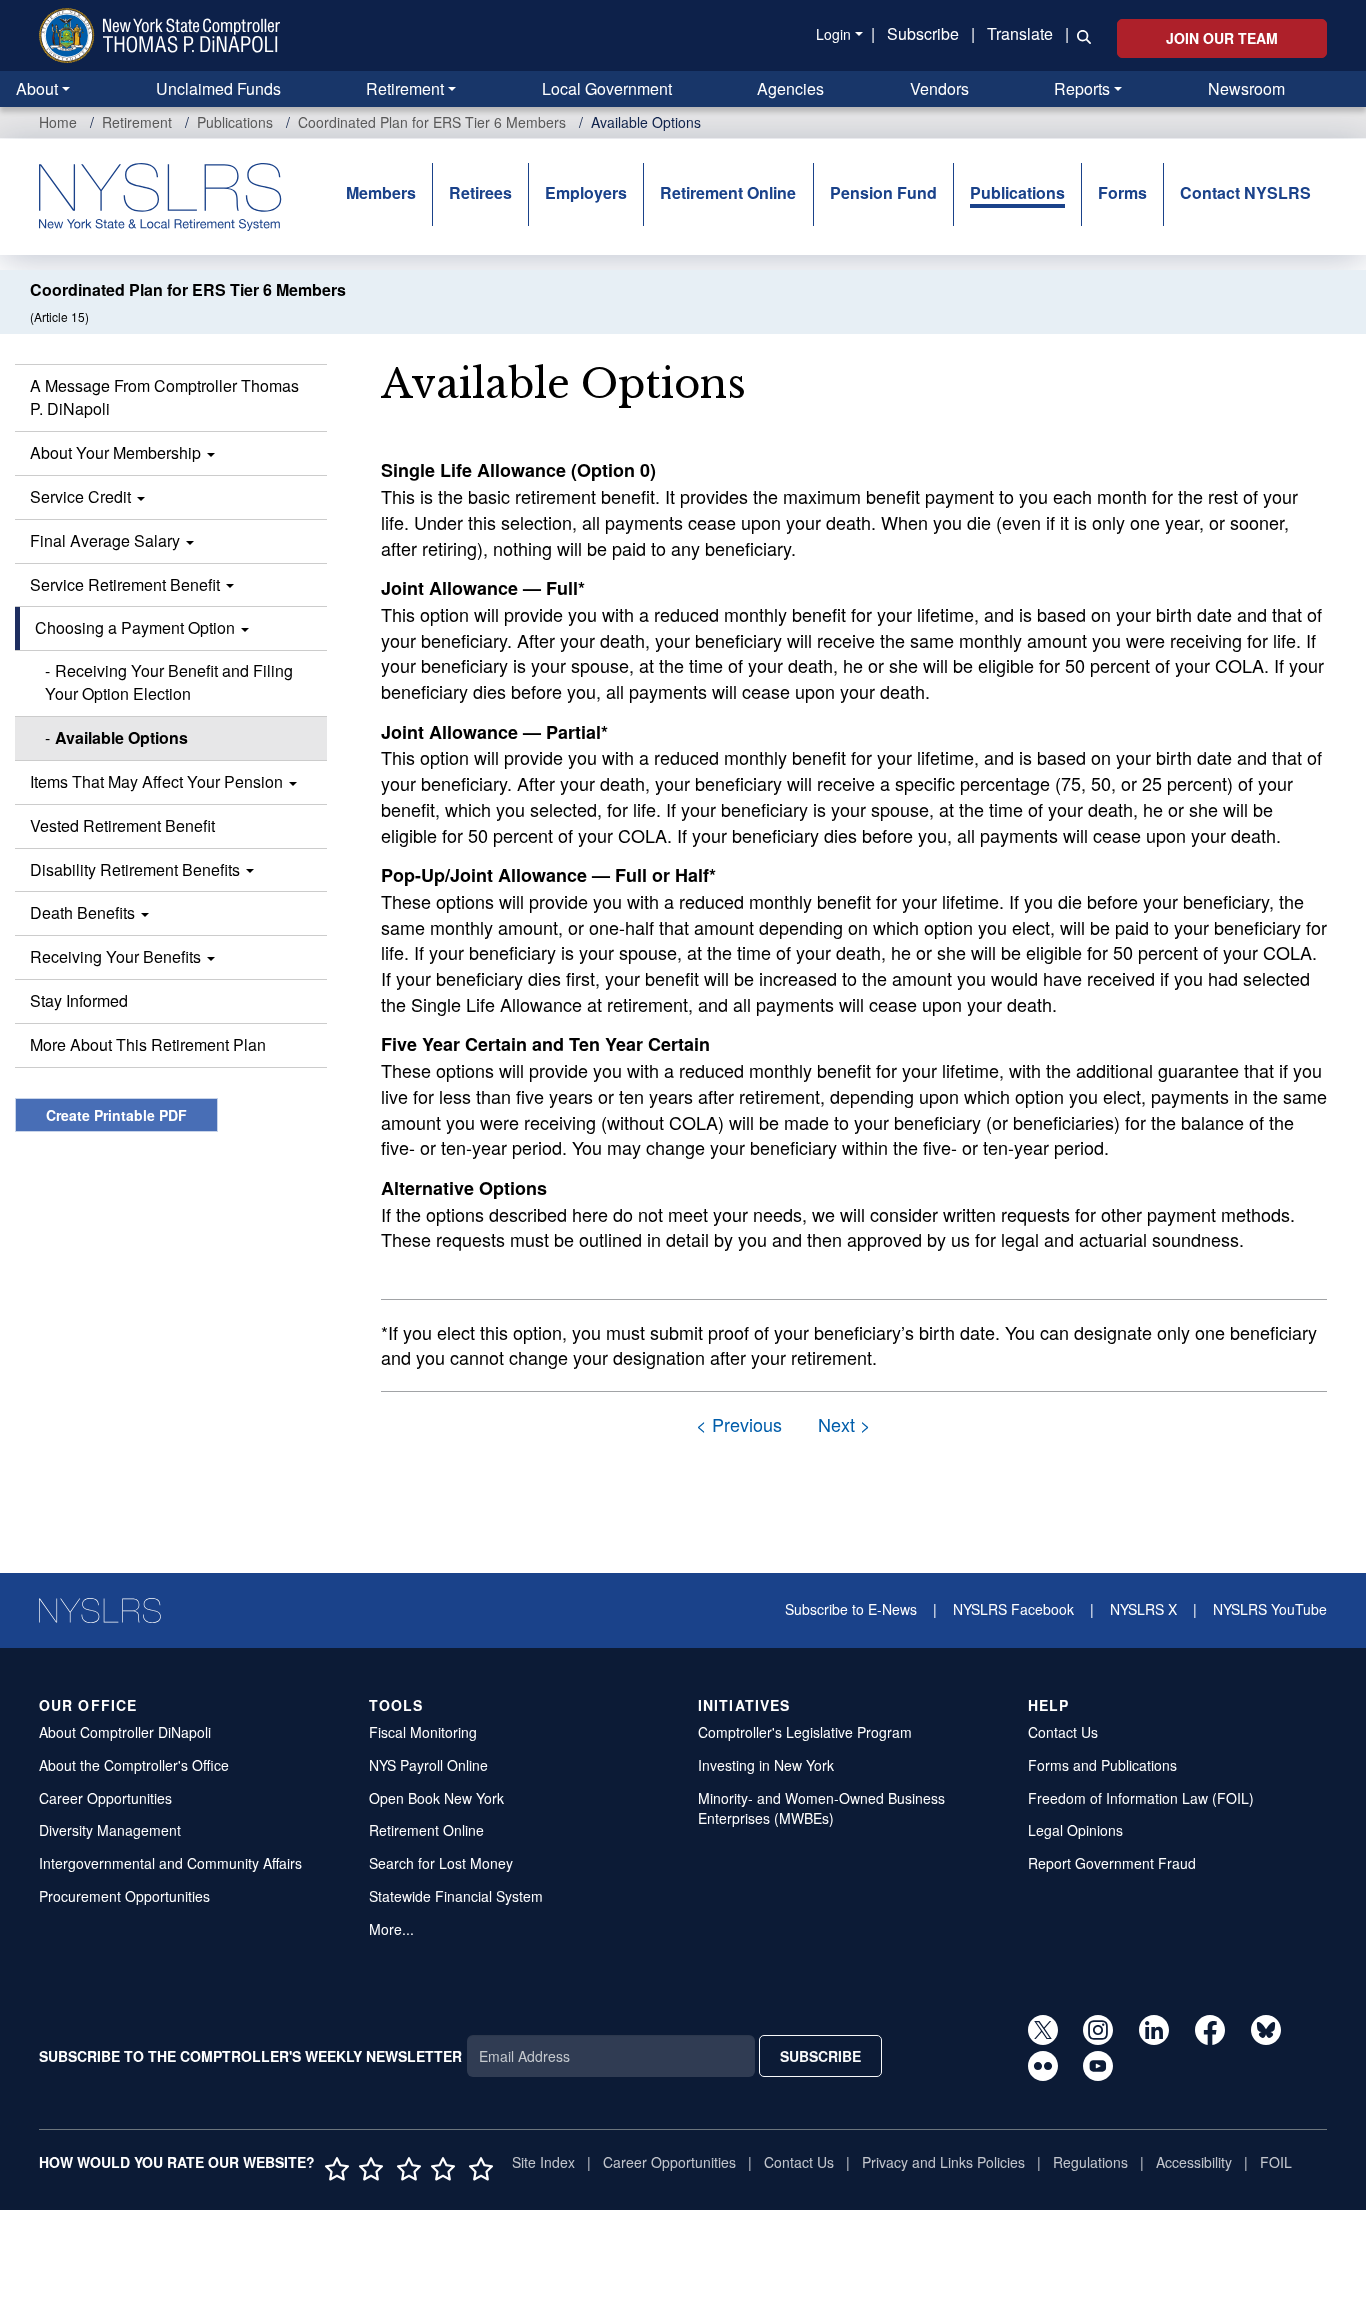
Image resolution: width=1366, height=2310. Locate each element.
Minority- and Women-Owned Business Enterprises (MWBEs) (821, 1808)
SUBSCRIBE (820, 2056)
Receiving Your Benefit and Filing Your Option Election (169, 682)
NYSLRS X (1143, 1609)
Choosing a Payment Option (137, 627)
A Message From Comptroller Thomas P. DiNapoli (164, 397)
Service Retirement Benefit (127, 584)
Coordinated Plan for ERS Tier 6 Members (432, 122)
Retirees (480, 192)
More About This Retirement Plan (148, 1044)
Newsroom (1246, 88)
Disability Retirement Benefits (137, 869)
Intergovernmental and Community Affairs (170, 1863)
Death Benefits (84, 912)
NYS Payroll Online (428, 1765)
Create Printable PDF (116, 1115)
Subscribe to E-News (851, 1609)
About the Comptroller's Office (134, 1765)
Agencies (790, 88)
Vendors (939, 88)
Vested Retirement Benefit (122, 825)
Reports (1082, 88)
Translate (1020, 33)
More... (391, 1929)
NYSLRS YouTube (1270, 1609)
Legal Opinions (1075, 1830)
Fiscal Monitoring (423, 1732)
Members (381, 192)
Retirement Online (728, 192)
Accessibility (1194, 2162)
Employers (586, 192)
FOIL (1276, 2162)
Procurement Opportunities (124, 1896)
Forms (1122, 192)
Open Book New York (436, 1798)
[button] (1080, 35)
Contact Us (1063, 1732)
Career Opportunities (105, 1798)
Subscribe (923, 33)
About (37, 88)
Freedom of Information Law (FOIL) (1141, 1798)
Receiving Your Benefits (117, 956)
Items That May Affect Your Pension (158, 781)
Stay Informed (79, 1000)
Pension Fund (883, 192)
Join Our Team (1222, 38)
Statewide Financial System (456, 1896)
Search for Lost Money (441, 1863)
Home (58, 122)
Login (833, 34)
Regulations (1090, 2162)
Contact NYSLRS (1245, 192)
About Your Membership (117, 452)
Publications (235, 122)
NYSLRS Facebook (1013, 1609)
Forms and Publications (1102, 1765)
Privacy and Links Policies (943, 2162)
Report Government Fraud (1112, 1863)
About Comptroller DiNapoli (125, 1732)
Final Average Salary (107, 540)
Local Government (607, 88)
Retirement (405, 88)
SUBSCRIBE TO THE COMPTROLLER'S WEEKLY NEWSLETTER (250, 2056)
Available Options (121, 737)
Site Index (543, 2162)
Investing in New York (766, 1765)
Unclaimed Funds (218, 88)
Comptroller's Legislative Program (805, 1732)
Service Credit (82, 496)
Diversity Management (110, 1830)
